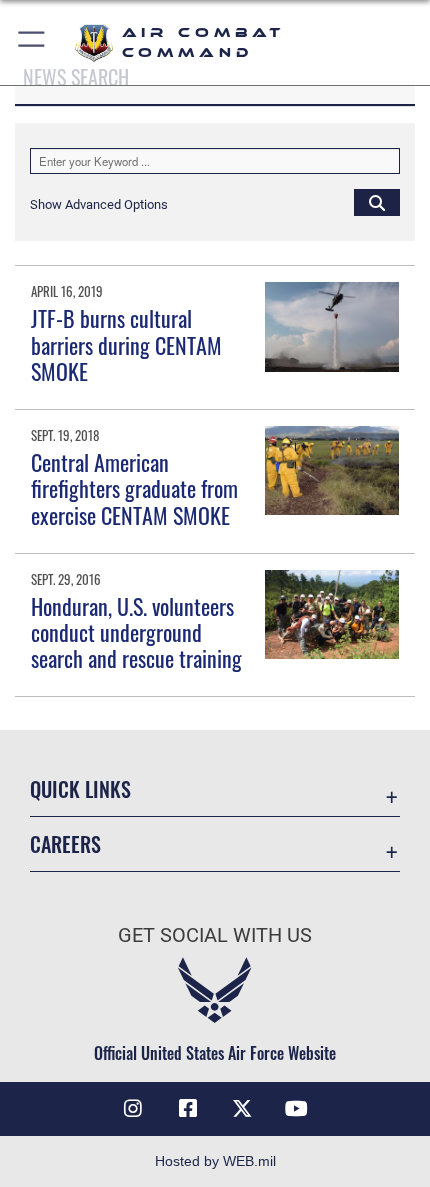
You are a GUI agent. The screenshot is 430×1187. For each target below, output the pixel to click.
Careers (65, 844)
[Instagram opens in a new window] (133, 1109)
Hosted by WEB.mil (215, 1161)
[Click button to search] (377, 202)
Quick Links (80, 789)
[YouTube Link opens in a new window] (297, 1109)
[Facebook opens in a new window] (188, 1109)
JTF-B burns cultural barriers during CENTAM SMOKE (126, 344)
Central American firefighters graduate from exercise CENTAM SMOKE (134, 488)
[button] (32, 42)
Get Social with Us (215, 935)
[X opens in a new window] (242, 1109)
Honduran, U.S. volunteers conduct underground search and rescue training (136, 632)
